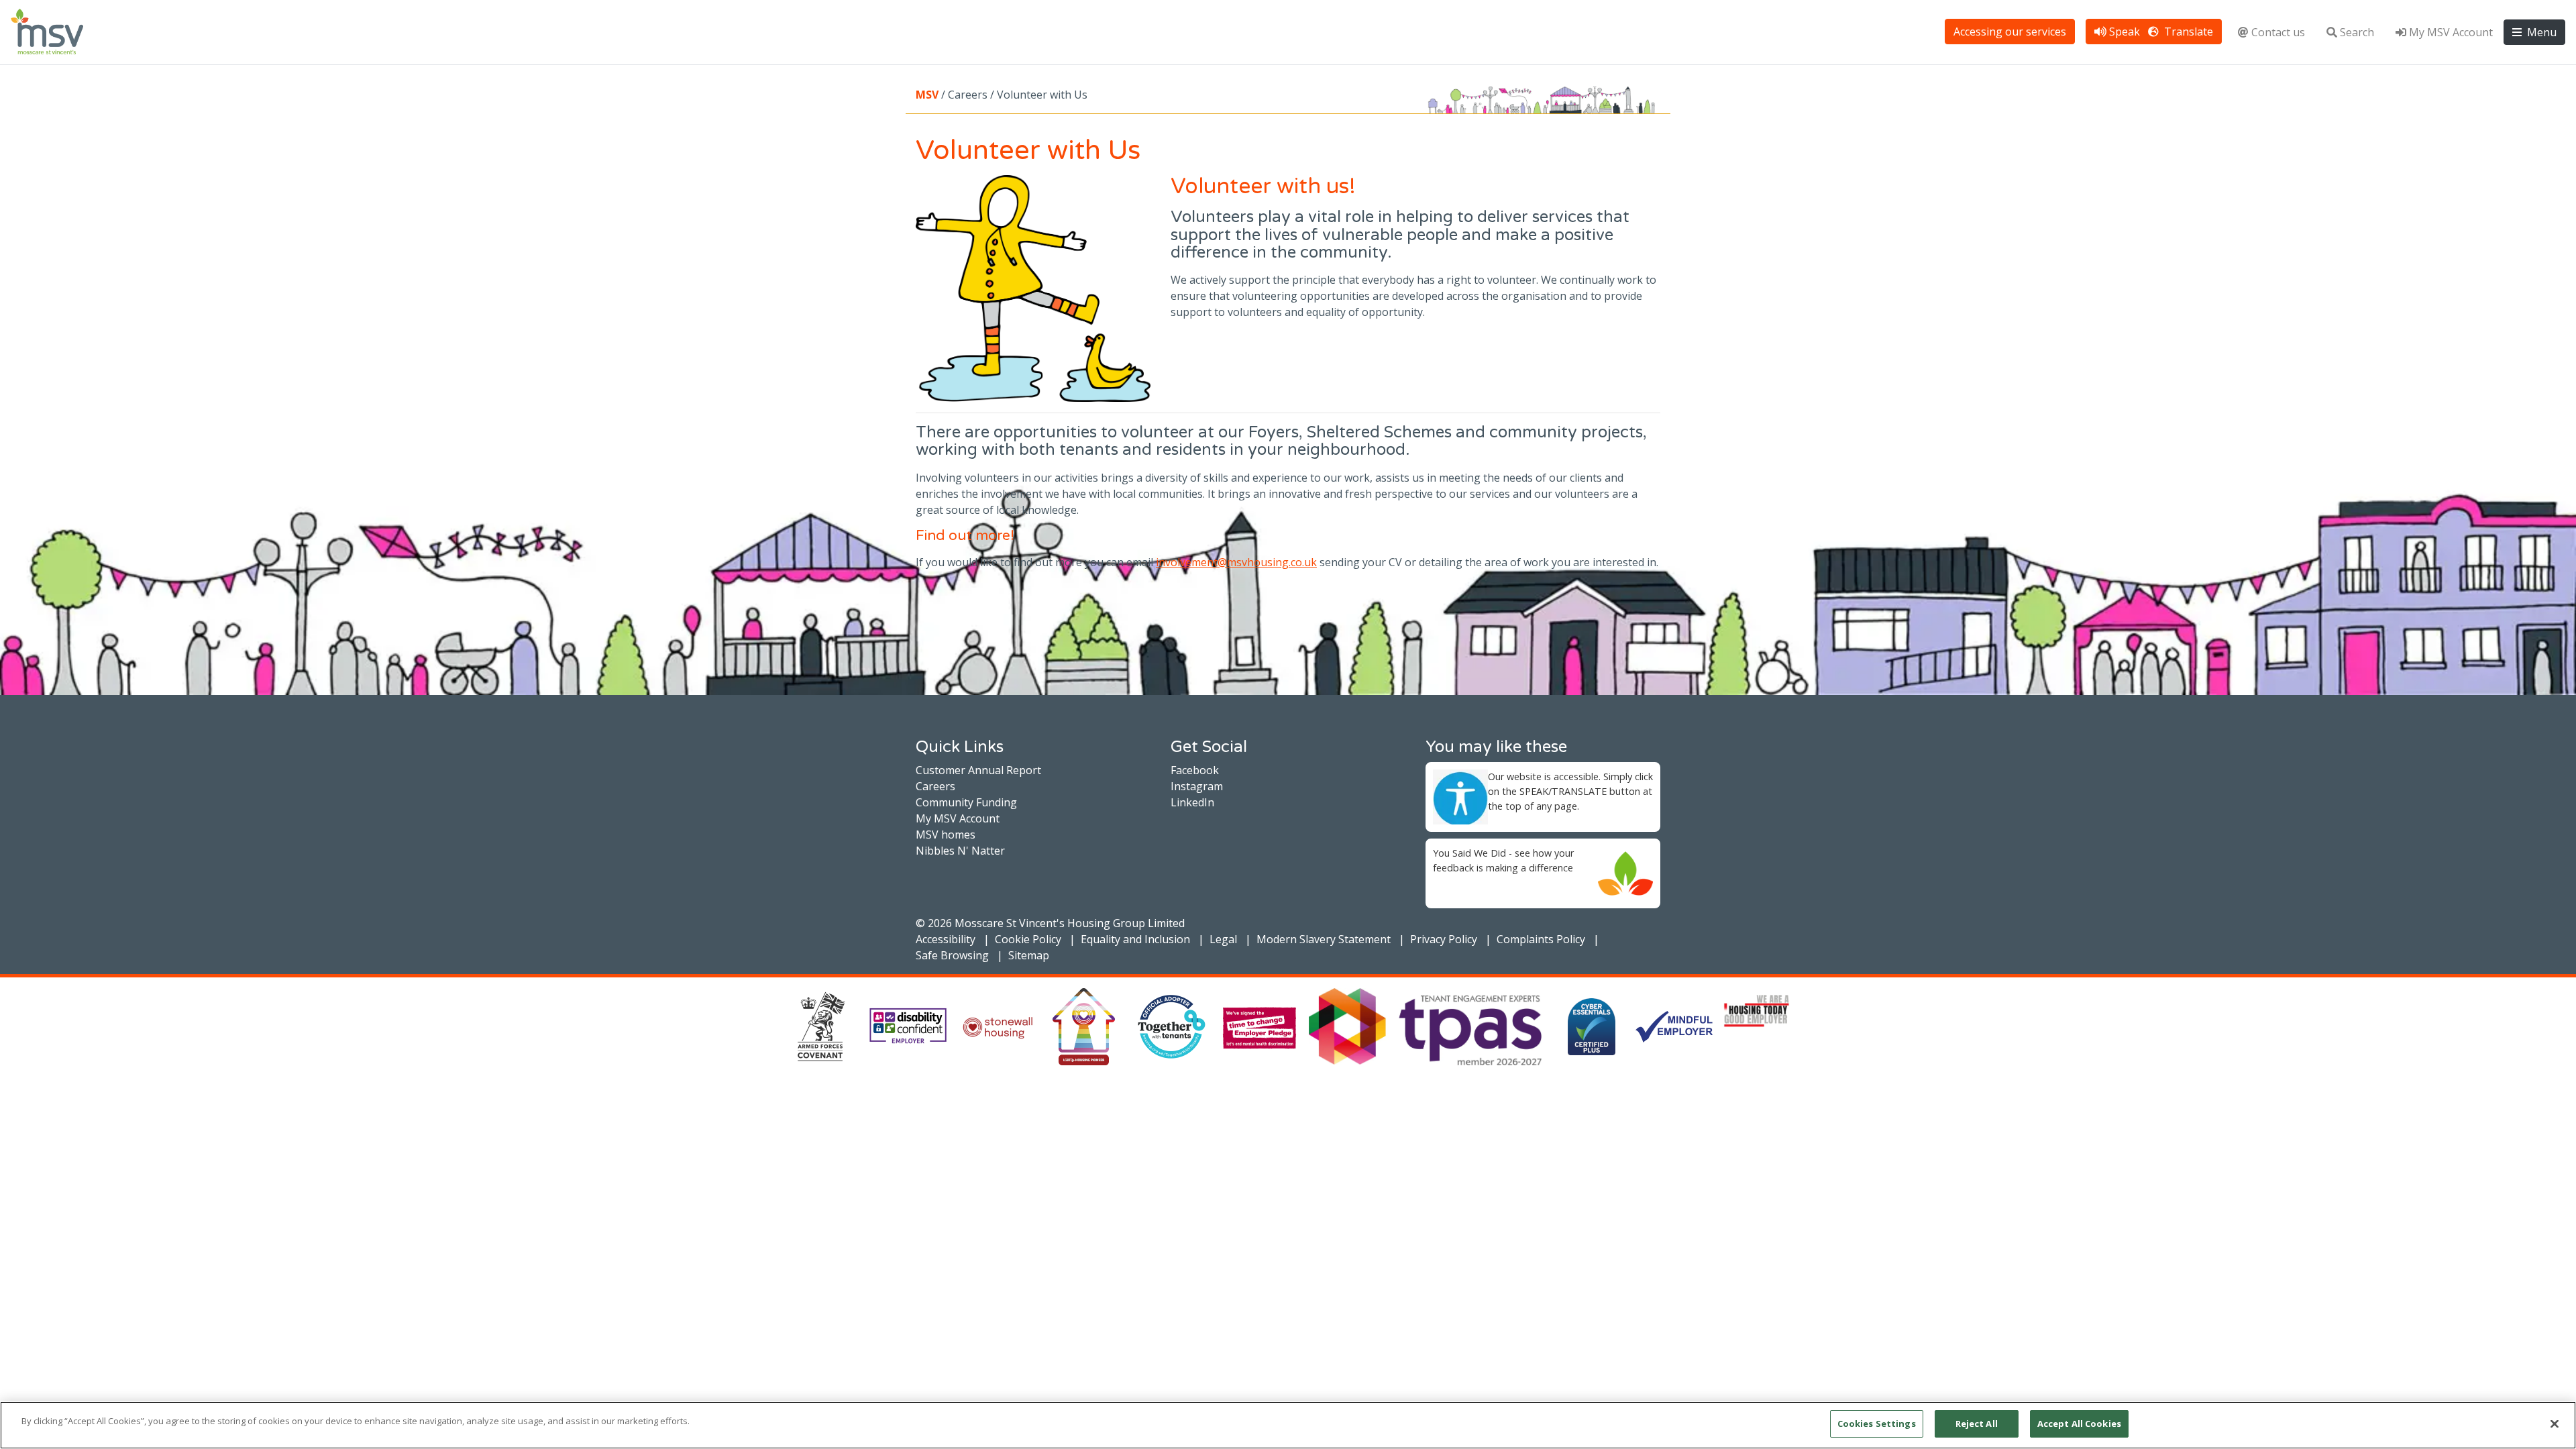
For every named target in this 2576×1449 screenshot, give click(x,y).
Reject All (1977, 1424)
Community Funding (966, 802)
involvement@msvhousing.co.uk (1236, 562)
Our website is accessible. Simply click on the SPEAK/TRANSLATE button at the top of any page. (1570, 791)
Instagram (1197, 786)
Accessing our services (2010, 32)
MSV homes (946, 835)
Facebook (1195, 770)
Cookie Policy (1028, 939)
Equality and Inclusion (1135, 939)
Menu (2540, 32)
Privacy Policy (1444, 939)
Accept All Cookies (2079, 1424)
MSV (927, 95)
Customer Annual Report (978, 770)
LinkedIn (1192, 802)
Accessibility (946, 939)
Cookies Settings (1877, 1424)
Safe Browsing (952, 955)
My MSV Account (2451, 32)
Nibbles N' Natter (960, 851)
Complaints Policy (1541, 939)
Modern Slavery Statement (1324, 939)
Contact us (2278, 32)
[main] (1288, 1425)
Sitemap (1029, 955)
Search (2357, 32)
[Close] (2555, 1424)
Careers (935, 786)
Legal (1223, 939)
